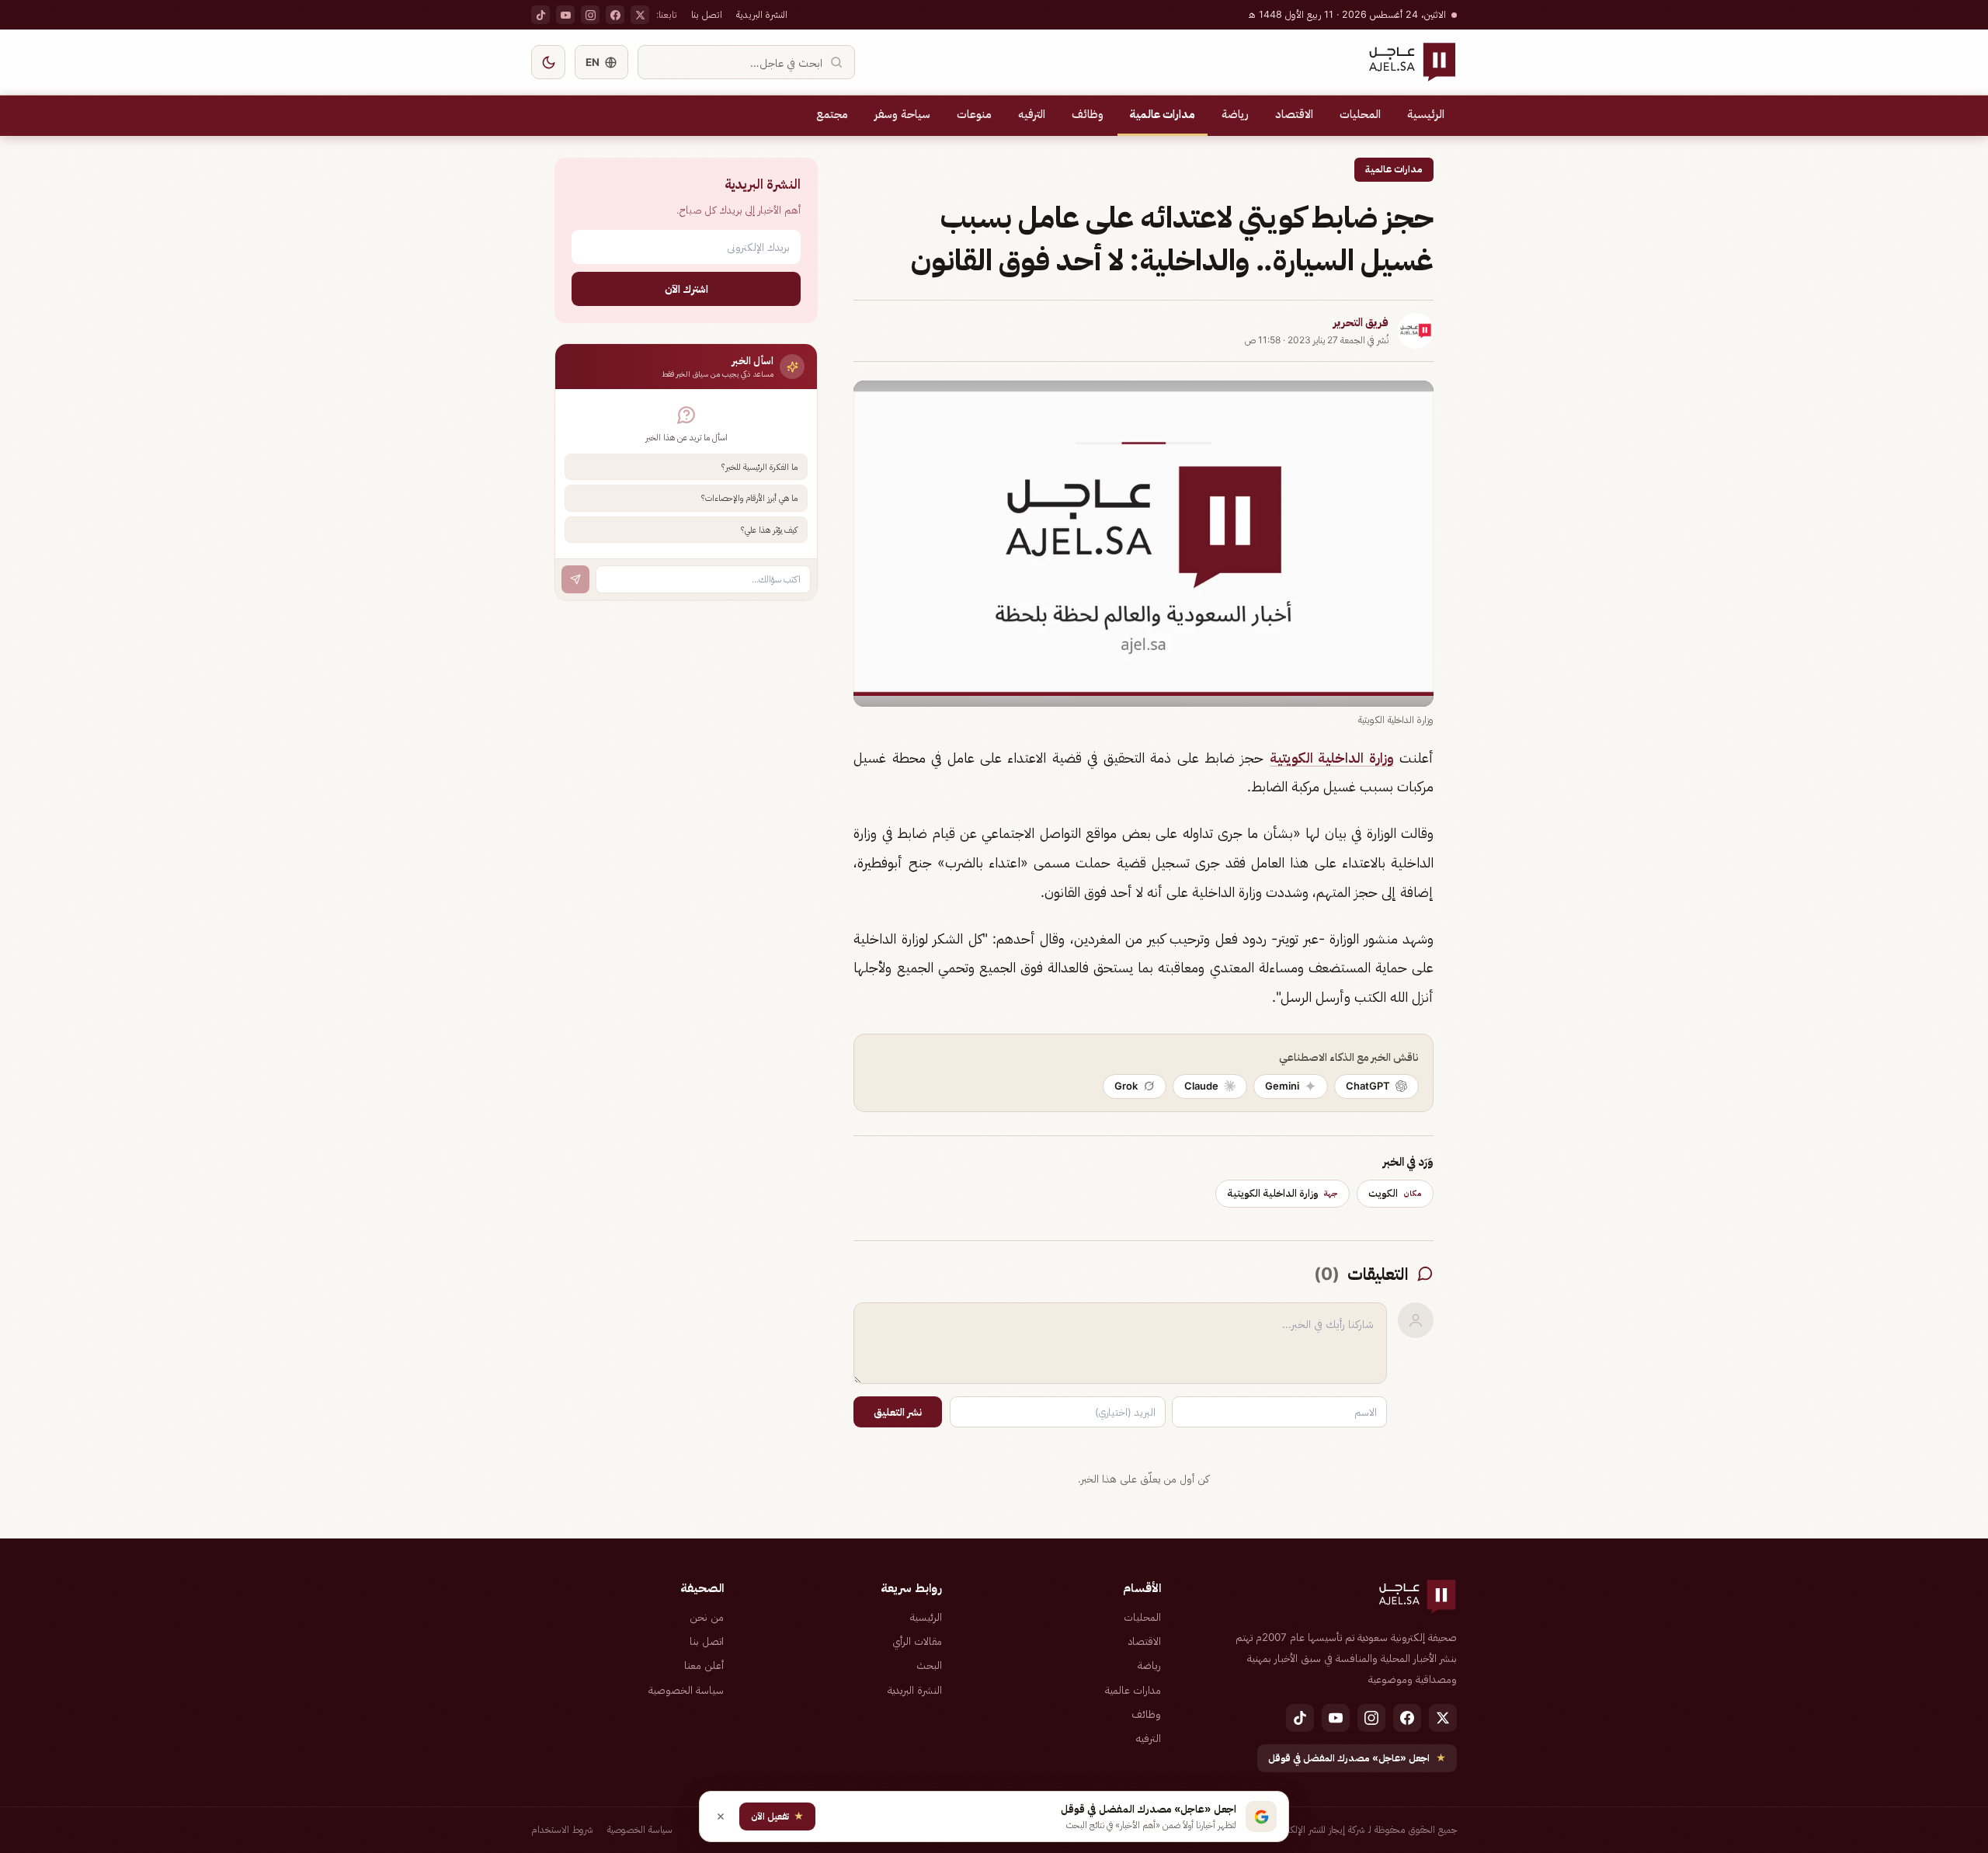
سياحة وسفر (902, 114)
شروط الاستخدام (562, 1829)
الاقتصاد (1294, 114)
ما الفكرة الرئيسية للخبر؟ (759, 467)
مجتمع (832, 114)
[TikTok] (540, 15)
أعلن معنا (704, 1665)
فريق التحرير (1361, 322)
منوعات (974, 114)
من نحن (707, 1617)
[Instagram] (590, 15)
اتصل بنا (707, 14)
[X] (640, 15)
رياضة (1235, 114)
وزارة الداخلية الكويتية (1332, 758)
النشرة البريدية (762, 14)
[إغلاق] (721, 1816)
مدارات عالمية (1163, 114)
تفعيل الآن (777, 1816)
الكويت (1395, 1193)
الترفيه (1032, 114)
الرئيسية (1426, 114)
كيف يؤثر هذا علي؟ (769, 530)
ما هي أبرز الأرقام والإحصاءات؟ (749, 498)
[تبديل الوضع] (548, 62)
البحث (929, 1665)
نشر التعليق (898, 1412)
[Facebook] (615, 15)
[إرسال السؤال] (575, 579)
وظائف (1088, 114)
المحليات (1360, 114)
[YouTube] (565, 15)
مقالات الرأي (917, 1641)
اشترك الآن (686, 289)
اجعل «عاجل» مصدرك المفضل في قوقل (1357, 1758)
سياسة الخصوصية (686, 1690)
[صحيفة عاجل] (1412, 62)
